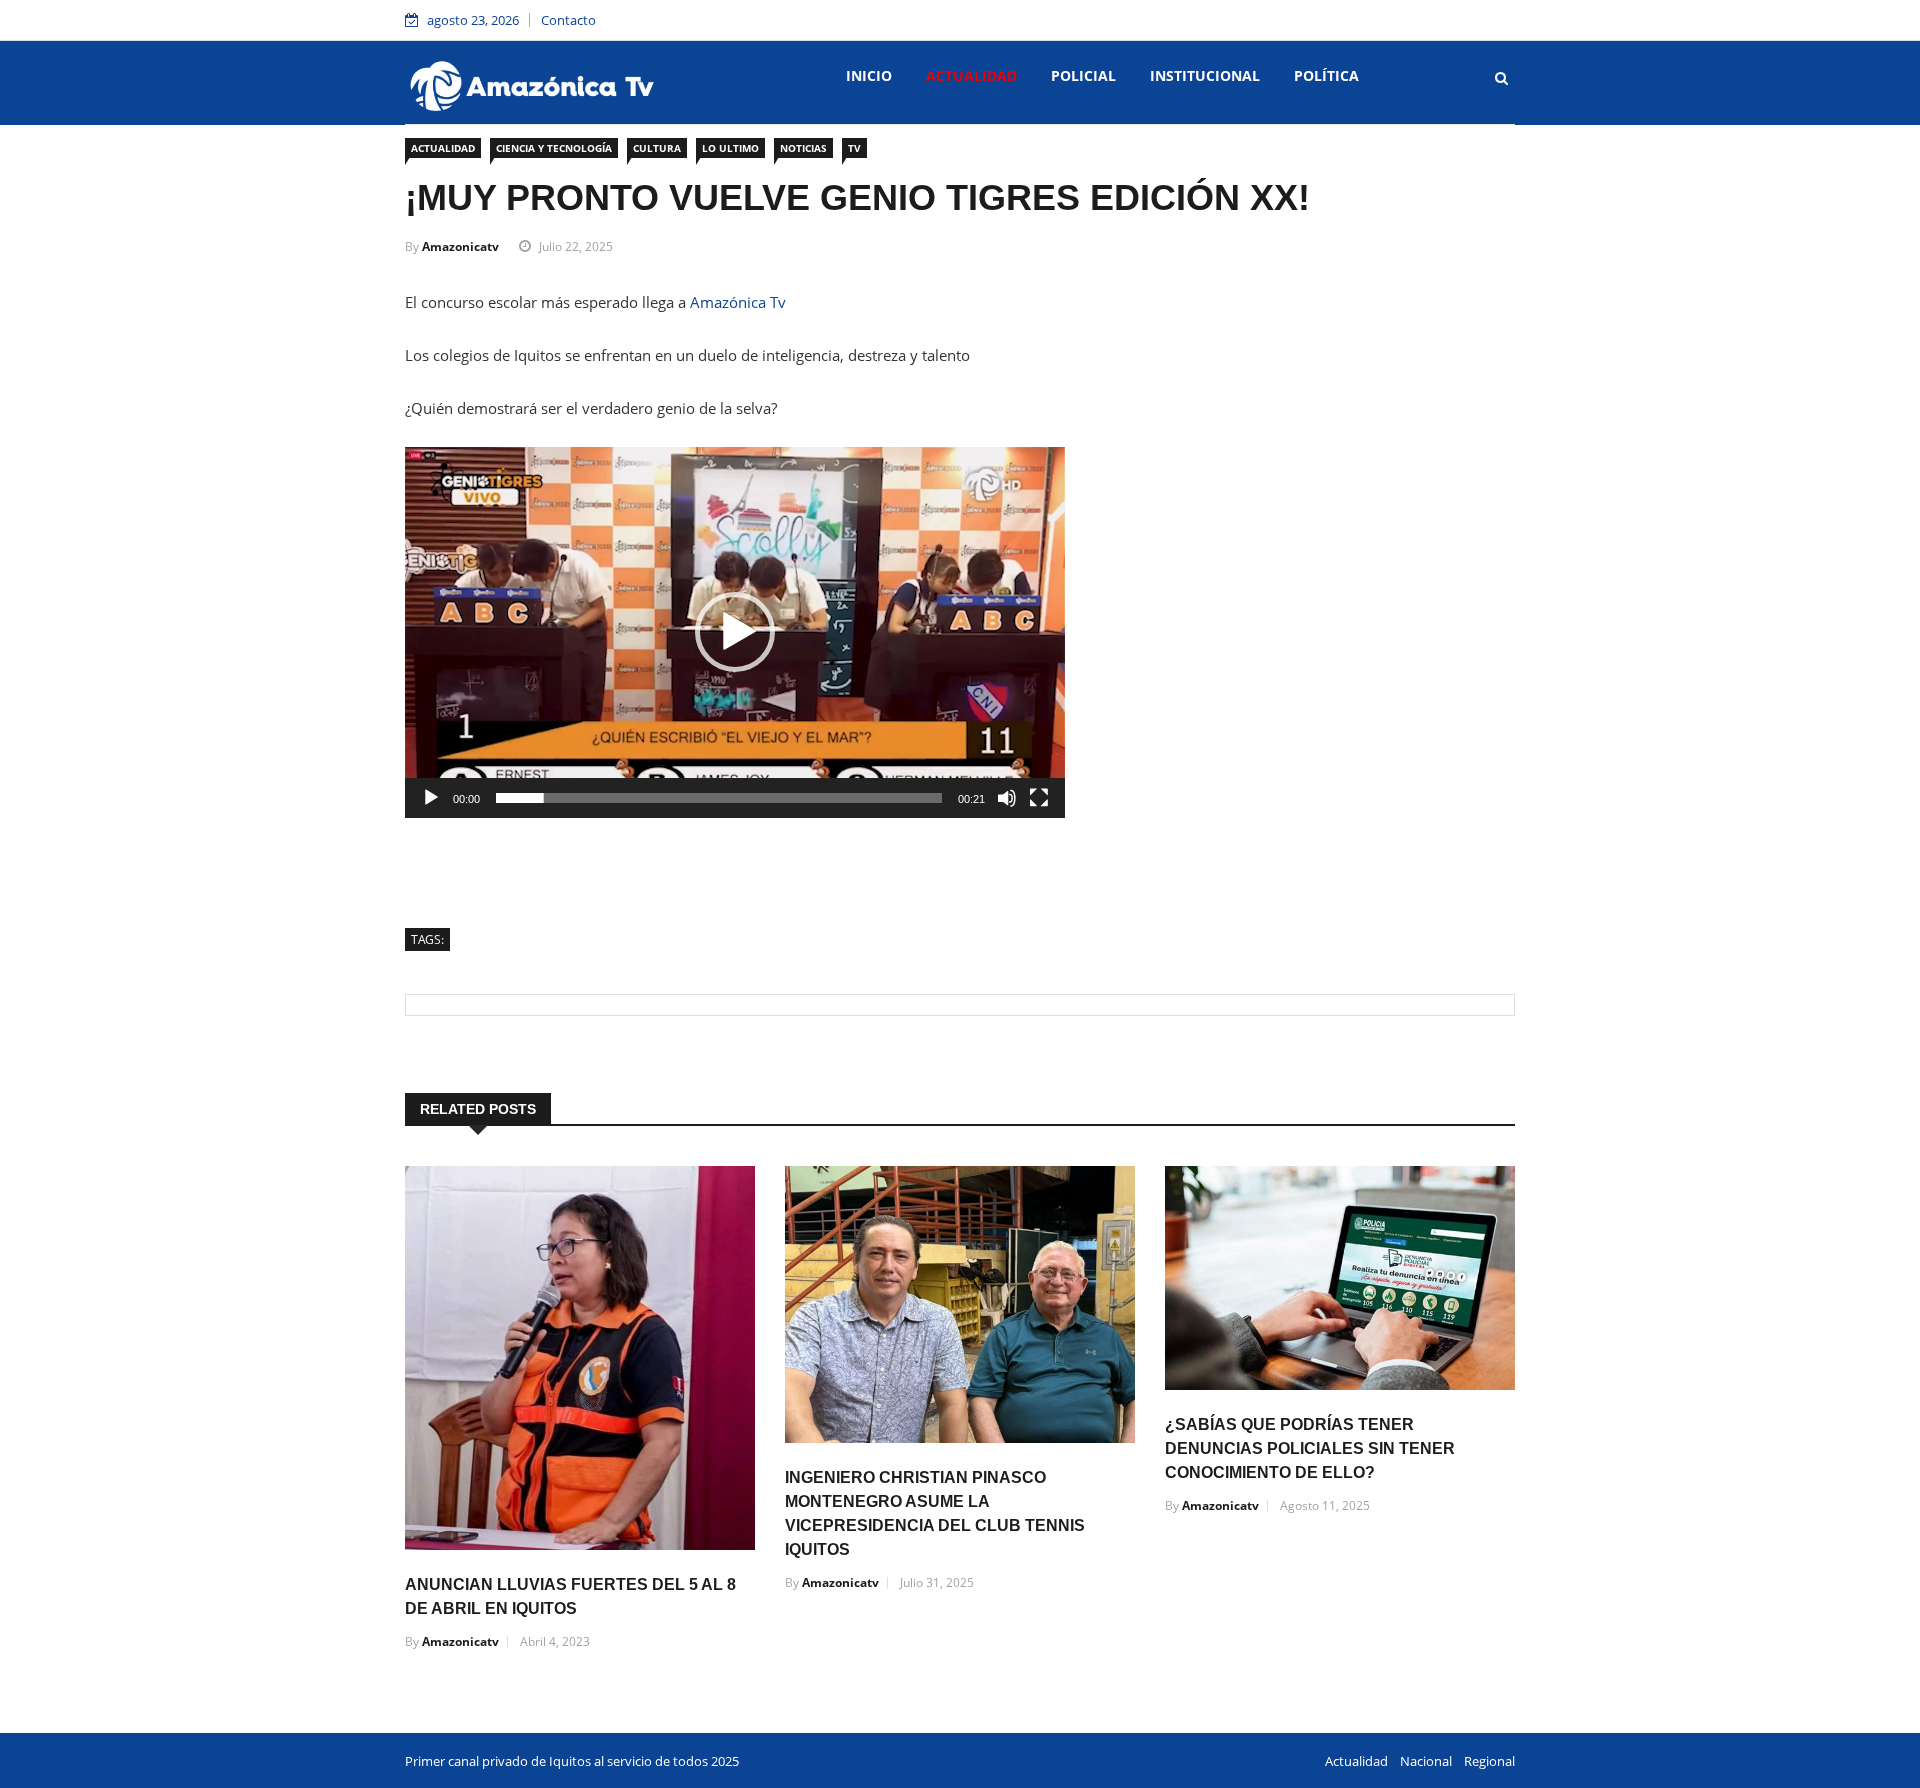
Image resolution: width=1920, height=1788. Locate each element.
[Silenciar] (1007, 798)
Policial (1083, 75)
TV (854, 148)
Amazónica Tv (738, 302)
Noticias (803, 148)
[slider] (719, 798)
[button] (735, 632)
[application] (735, 632)
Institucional (1205, 75)
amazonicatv (460, 246)
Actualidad (971, 75)
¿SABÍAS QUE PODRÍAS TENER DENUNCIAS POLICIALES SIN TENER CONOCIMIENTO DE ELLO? (1310, 1448)
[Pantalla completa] (1039, 798)
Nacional (1426, 1761)
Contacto (568, 20)
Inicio (869, 75)
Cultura (657, 148)
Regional (1489, 1761)
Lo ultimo (730, 148)
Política (1326, 75)
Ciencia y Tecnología (554, 148)
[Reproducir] (431, 798)
